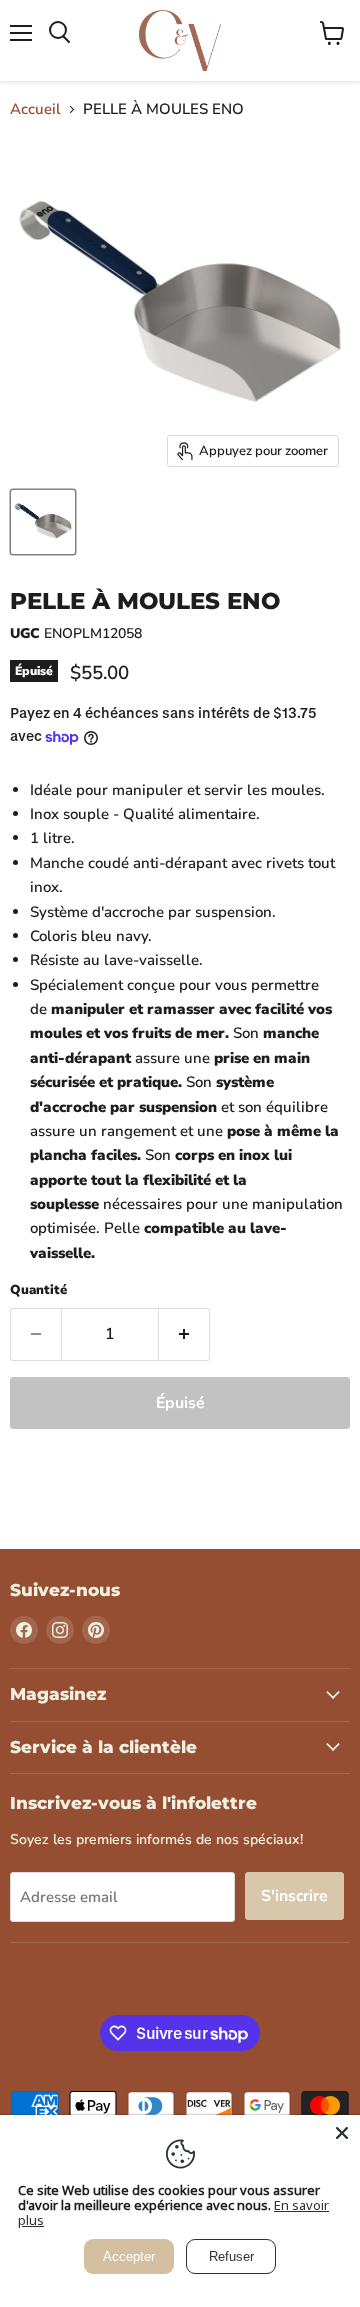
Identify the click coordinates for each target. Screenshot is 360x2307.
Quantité (38, 1290)
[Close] (342, 2133)
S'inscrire (294, 1896)
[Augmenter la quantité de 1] (184, 1334)
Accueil (35, 109)
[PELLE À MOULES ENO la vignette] (43, 522)
